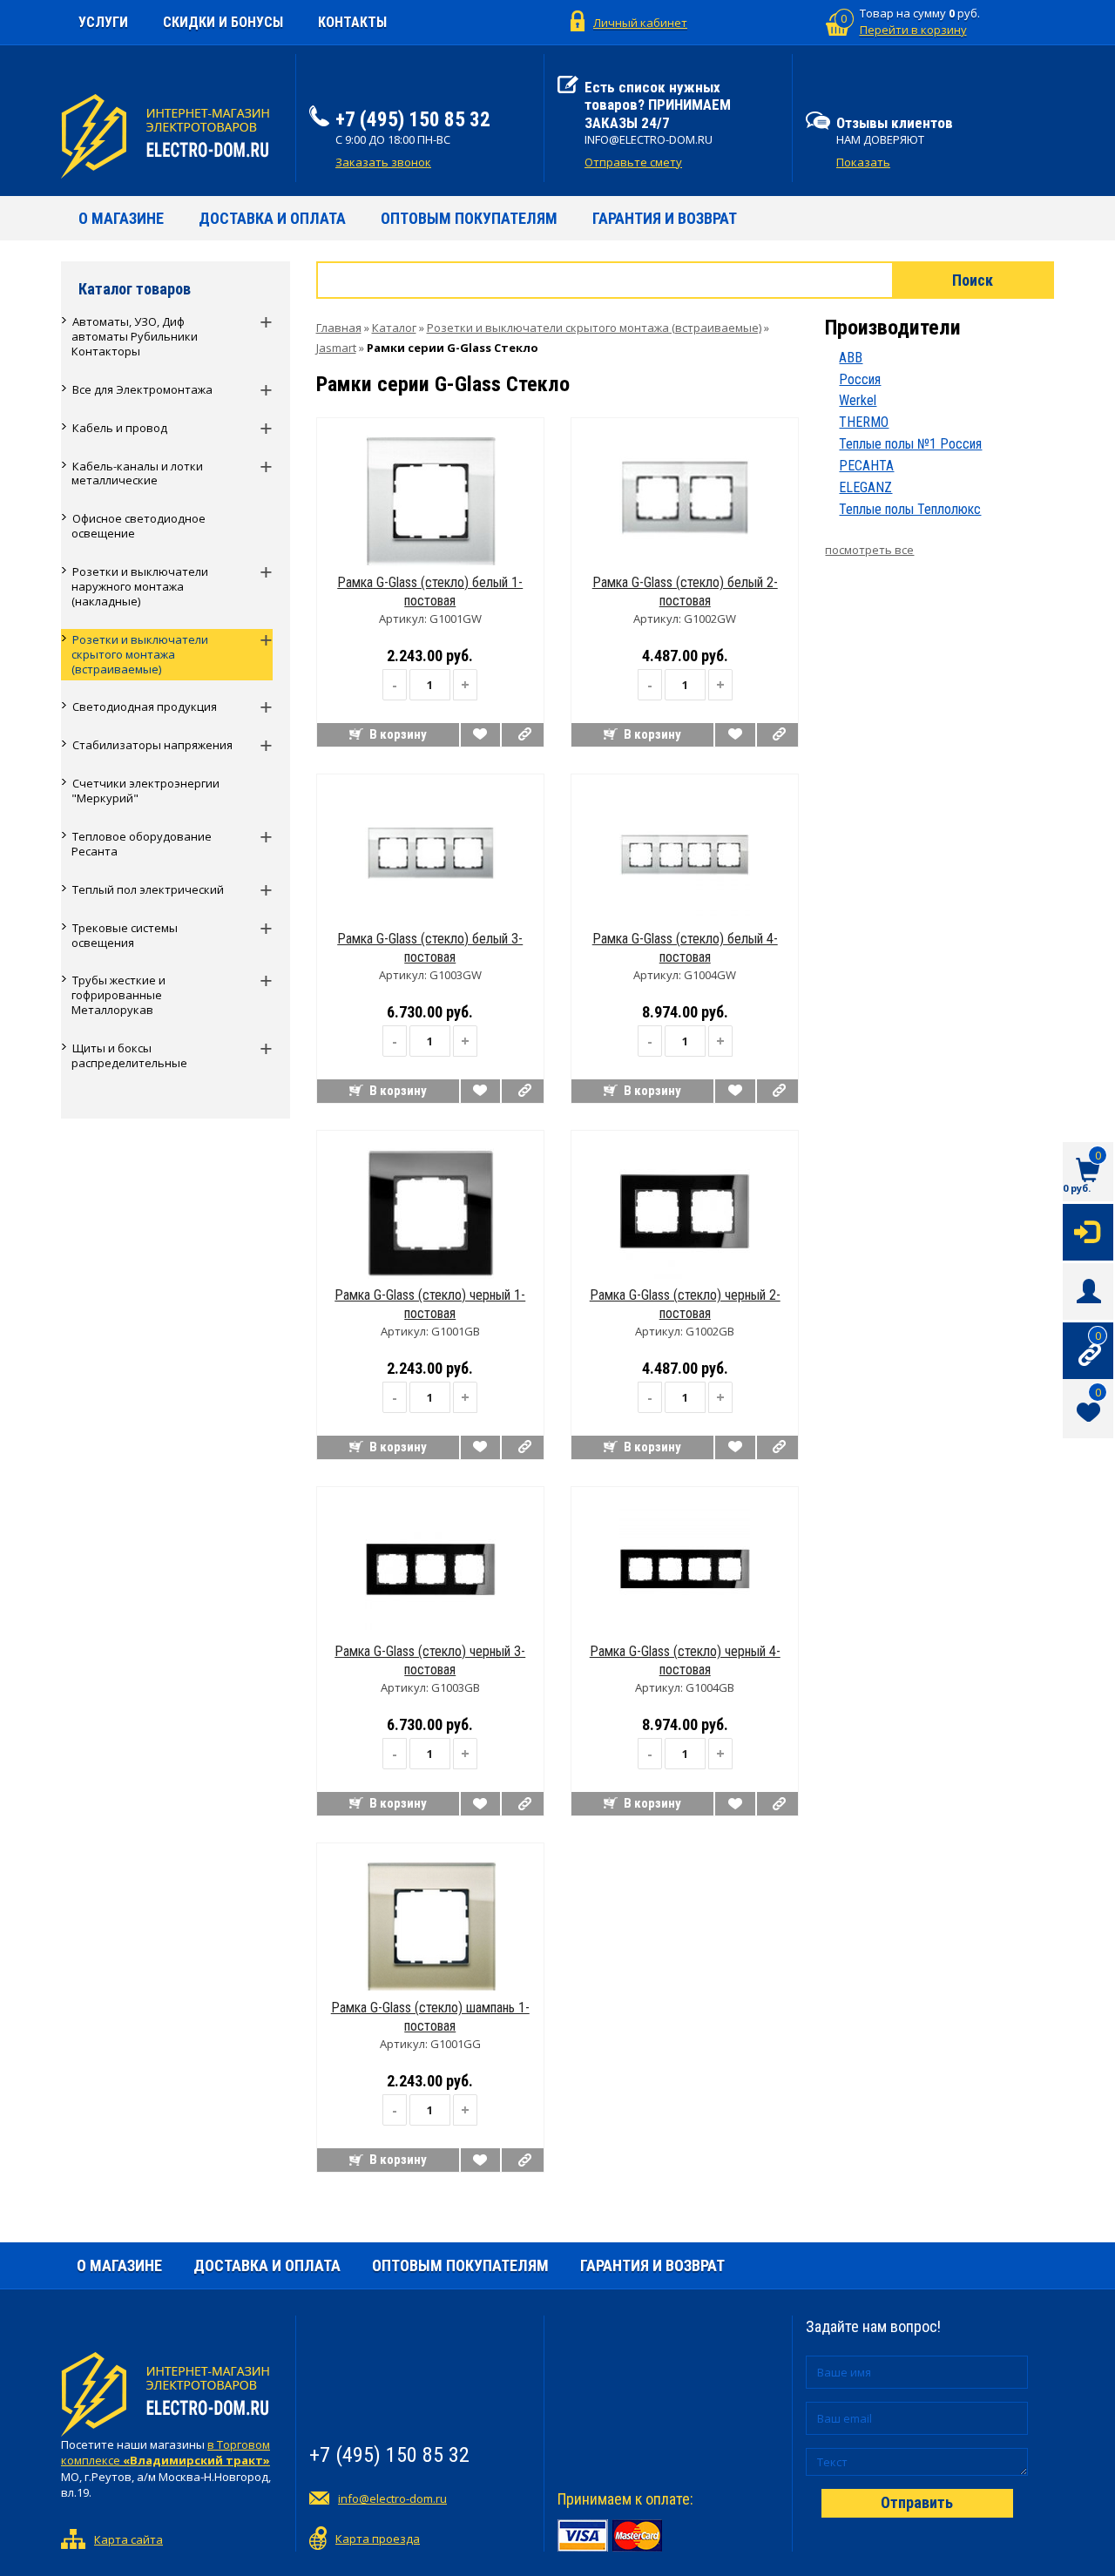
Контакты (352, 22)
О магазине (121, 218)
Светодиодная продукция (145, 707)
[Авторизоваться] (1088, 1231)
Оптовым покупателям (469, 218)
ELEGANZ (865, 487)
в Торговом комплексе (166, 2453)
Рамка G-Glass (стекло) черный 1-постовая (430, 1304)
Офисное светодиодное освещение (139, 526)
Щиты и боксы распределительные (129, 1055)
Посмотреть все (869, 550)
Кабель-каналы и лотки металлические (137, 473)
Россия (860, 379)
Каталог (394, 328)
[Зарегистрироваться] (1088, 1290)
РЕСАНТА (866, 466)
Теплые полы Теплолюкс (910, 509)
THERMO (864, 422)
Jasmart (336, 348)
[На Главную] (172, 136)
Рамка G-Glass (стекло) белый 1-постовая (430, 592)
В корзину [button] (398, 734)
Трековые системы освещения (125, 935)
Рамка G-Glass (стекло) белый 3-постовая (430, 948)
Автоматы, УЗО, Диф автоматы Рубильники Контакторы (135, 336)
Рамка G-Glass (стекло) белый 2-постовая (685, 592)
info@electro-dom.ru (392, 2498)
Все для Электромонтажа (142, 389)
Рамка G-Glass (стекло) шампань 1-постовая (430, 2017)
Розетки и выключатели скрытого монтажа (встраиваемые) (140, 654)
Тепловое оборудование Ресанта (142, 844)
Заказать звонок (383, 162)
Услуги (103, 22)
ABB (851, 358)
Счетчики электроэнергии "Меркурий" (145, 791)
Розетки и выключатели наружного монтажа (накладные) (140, 586)
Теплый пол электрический (148, 889)
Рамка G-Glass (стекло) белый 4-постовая (685, 948)
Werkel (858, 400)
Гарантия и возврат (665, 218)
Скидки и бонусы (223, 22)
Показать (863, 162)
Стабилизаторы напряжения (152, 745)
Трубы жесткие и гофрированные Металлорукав (118, 995)
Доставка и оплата (272, 218)
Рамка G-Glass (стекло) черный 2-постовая (685, 1304)
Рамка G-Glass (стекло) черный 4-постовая (685, 1660)
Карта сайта (128, 2539)
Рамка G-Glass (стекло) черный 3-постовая (430, 1660)
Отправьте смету (633, 162)
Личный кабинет (640, 23)
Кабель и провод (120, 428)
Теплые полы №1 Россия (910, 444)
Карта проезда (378, 2539)
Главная (339, 328)
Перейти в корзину (913, 30)
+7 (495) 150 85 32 (413, 120)
